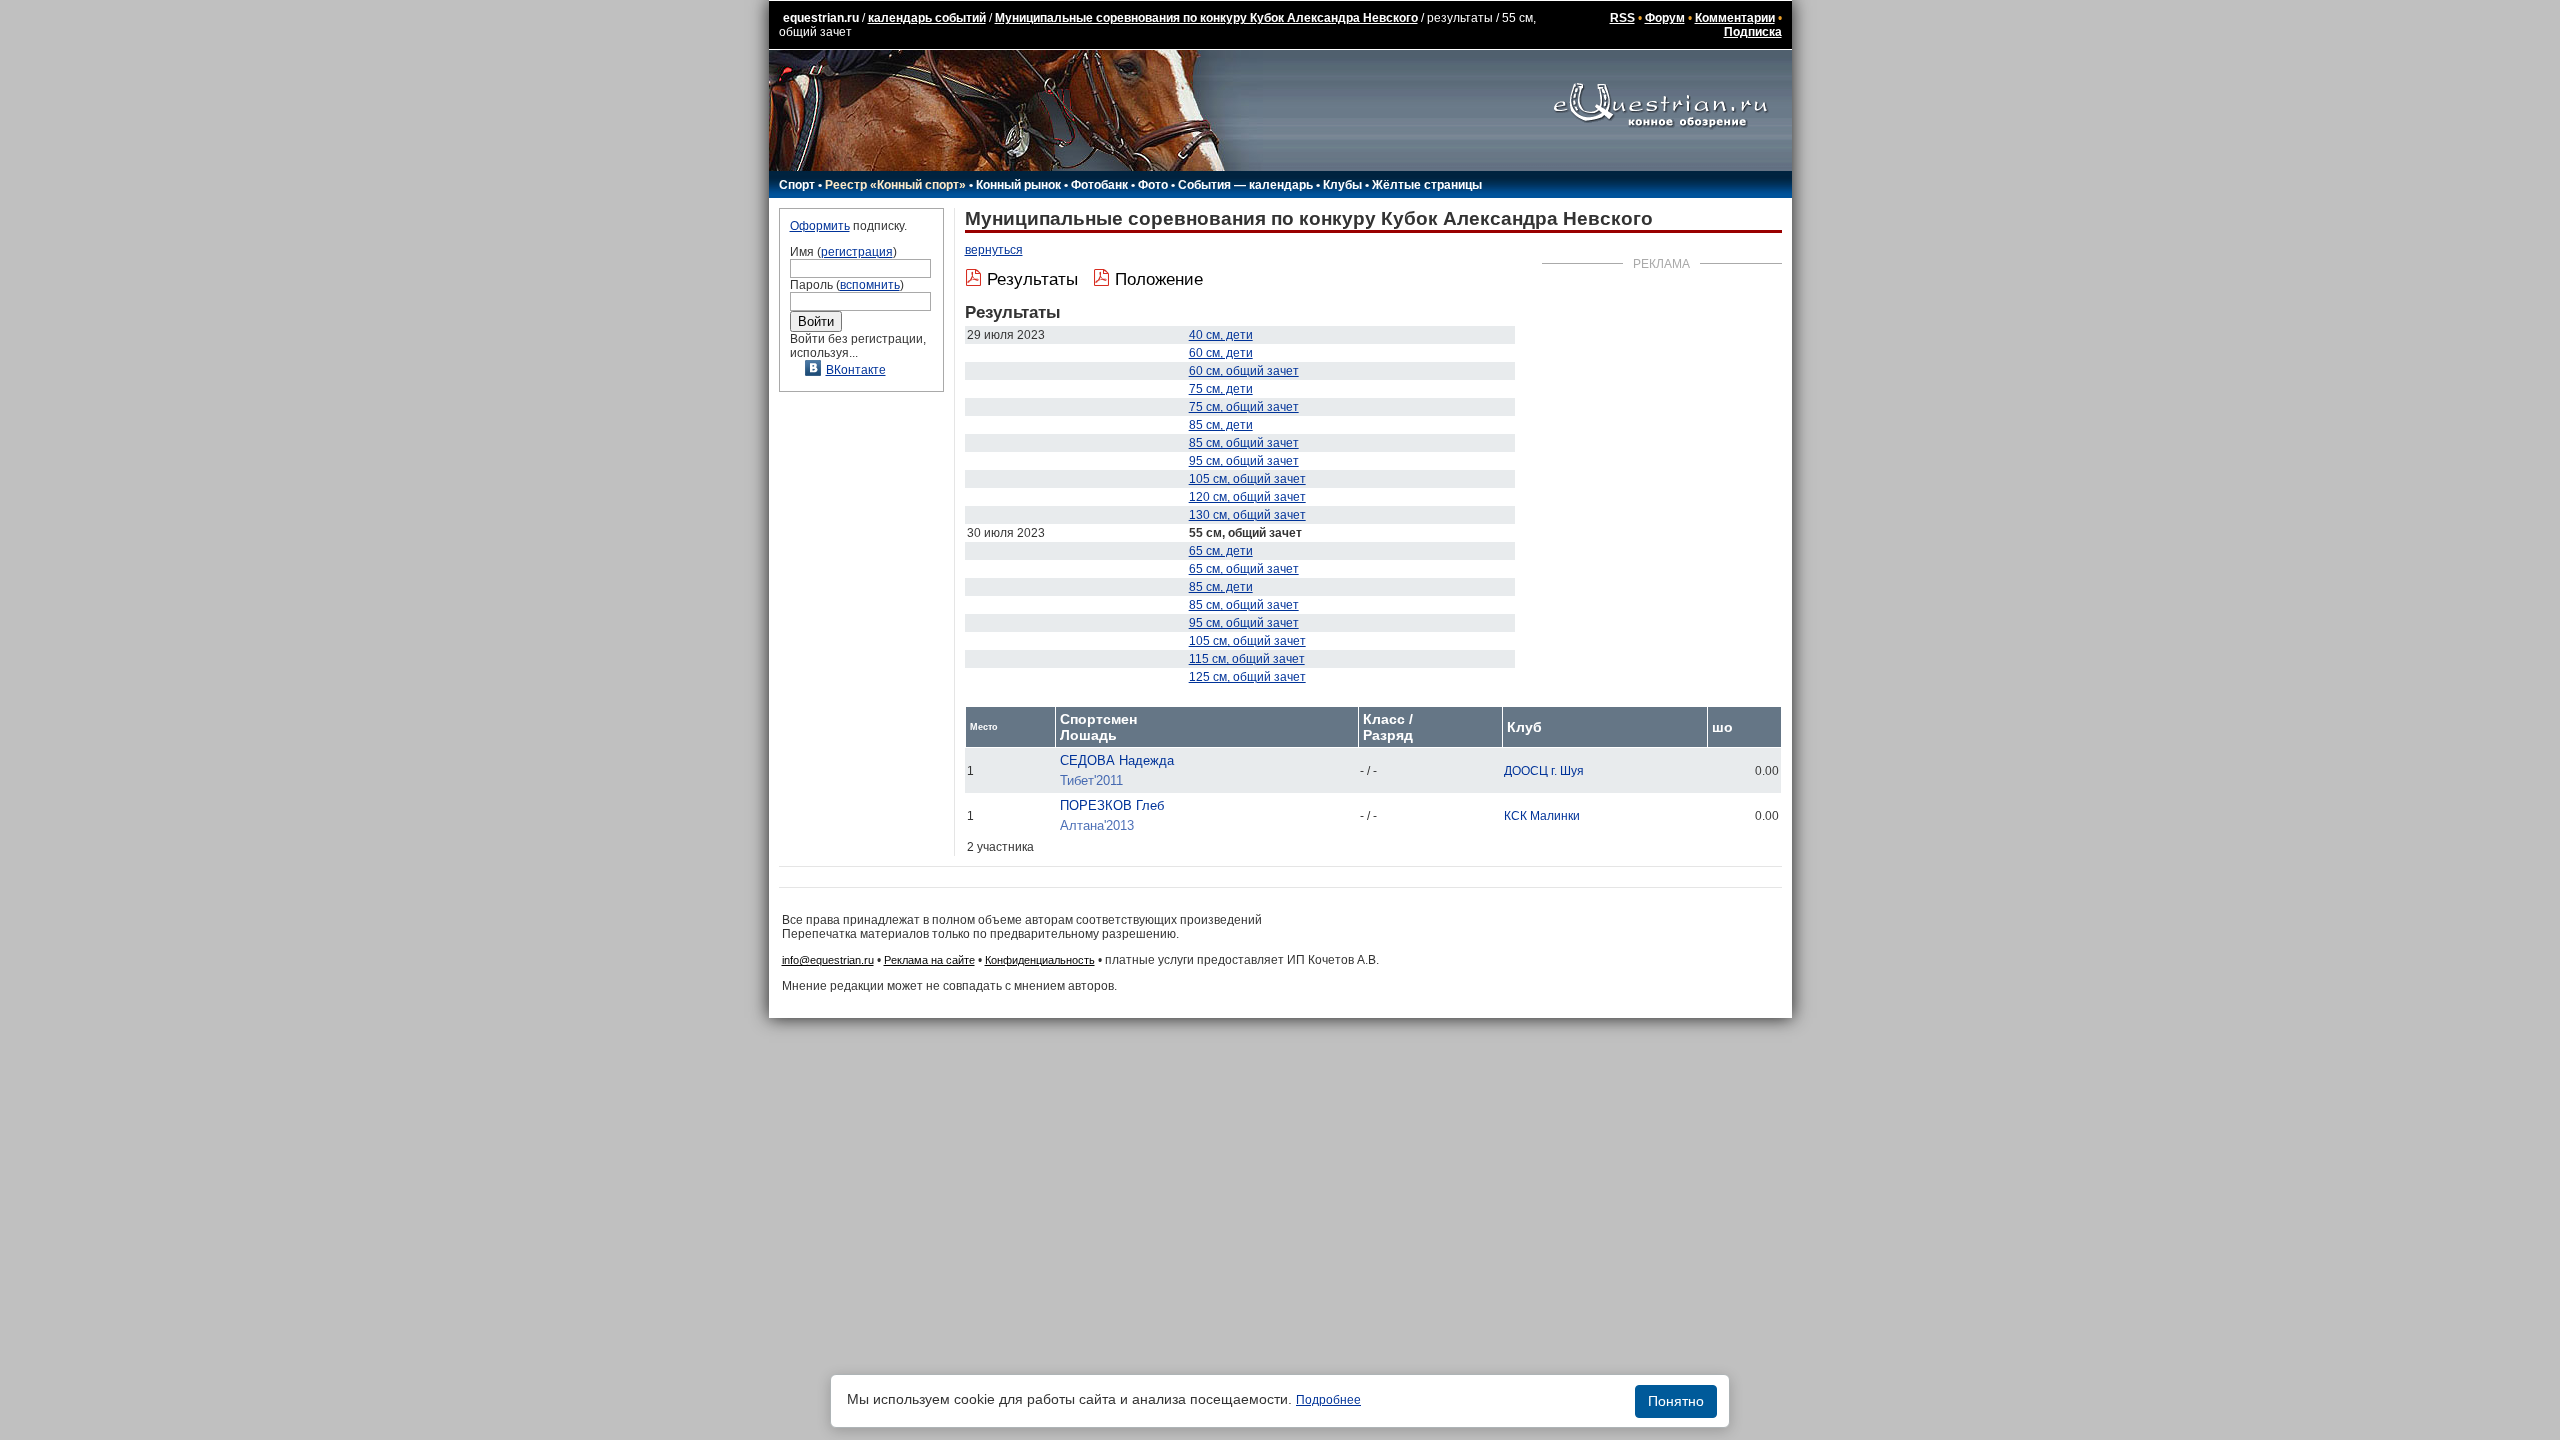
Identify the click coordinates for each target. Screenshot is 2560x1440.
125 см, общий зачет (1247, 677)
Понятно (1676, 1401)
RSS (1622, 18)
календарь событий (927, 18)
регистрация (857, 252)
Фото (1153, 185)
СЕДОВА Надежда (1117, 760)
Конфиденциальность (1040, 960)
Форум (1665, 18)
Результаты (1032, 279)
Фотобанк (1099, 185)
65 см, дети (1221, 551)
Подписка (1753, 32)
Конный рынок (1018, 185)
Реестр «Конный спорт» (895, 185)
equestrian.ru (821, 18)
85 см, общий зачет (1244, 443)
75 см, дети (1221, 389)
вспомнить (870, 285)
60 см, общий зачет (1244, 371)
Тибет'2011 (1091, 780)
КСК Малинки (1542, 816)
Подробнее (1328, 1400)
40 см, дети (1221, 335)
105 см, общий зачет (1247, 479)
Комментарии (1735, 18)
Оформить (820, 226)
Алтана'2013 (1097, 825)
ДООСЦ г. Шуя (1544, 771)
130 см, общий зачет (1247, 515)
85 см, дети (1221, 425)
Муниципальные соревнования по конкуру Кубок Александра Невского (1206, 18)
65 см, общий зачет (1244, 569)
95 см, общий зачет (1244, 461)
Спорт (797, 185)
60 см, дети (1221, 353)
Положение (1159, 279)
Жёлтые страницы (1427, 185)
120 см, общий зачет (1247, 497)
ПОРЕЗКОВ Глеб (1112, 805)
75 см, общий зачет (1244, 407)
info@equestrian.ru (828, 960)
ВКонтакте (856, 370)
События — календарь (1245, 185)
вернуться (994, 250)
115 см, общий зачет (1247, 659)
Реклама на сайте (929, 960)
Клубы (1342, 185)
